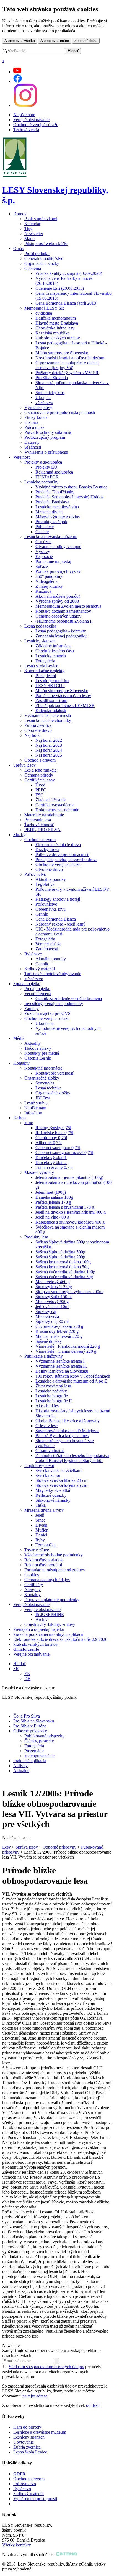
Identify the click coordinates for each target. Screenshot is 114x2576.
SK (16, 1669)
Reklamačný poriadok (44, 1560)
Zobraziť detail (86, 41)
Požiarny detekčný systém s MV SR (67, 373)
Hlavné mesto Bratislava (57, 323)
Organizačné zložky (42, 263)
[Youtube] (17, 72)
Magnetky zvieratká (53, 1490)
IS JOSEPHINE (50, 1614)
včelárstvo (44, 402)
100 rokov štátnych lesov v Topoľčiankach (73, 1376)
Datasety (32, 442)
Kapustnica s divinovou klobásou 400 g (70, 1222)
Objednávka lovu (50, 909)
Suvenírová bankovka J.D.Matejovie (67, 1431)
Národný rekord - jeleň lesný (60, 924)
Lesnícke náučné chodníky (48, 720)
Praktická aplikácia (30, 1761)
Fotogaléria (45, 661)
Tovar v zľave (37, 1550)
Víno (29, 1123)
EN (27, 1674)
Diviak (41, 1525)
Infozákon (33, 1113)
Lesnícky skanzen (40, 641)
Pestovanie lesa (38, 820)
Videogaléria (46, 581)
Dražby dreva (47, 850)
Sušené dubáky (49, 1341)
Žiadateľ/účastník (51, 800)
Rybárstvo (33, 954)
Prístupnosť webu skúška (46, 244)
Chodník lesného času (55, 651)
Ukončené (44, 1023)
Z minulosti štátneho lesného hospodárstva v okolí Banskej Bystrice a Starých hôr (72, 1458)
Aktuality (33, 1043)
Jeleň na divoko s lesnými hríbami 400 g (71, 1212)
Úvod (40, 785)
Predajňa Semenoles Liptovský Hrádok (70, 497)
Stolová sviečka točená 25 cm (61, 1485)
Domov (20, 214)
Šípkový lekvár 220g (54, 1287)
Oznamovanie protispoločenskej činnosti (60, 412)
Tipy (28, 229)
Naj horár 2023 (49, 745)
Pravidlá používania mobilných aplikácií (48, 1634)
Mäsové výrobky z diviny (58, 517)
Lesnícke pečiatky (51, 1391)
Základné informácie (53, 646)
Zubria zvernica (38, 725)
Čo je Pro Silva (27, 1716)
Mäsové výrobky (39, 1172)
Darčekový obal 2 (51, 1162)
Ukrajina (43, 398)
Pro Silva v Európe (30, 1726)
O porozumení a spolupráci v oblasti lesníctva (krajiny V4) (67, 365)
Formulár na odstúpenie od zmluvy (55, 1570)
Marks (30, 239)
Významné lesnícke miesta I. (60, 1361)
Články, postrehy (39, 1741)
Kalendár (32, 224)
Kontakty (21, 1063)
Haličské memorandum (56, 318)
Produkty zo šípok (51, 522)
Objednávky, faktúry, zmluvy (50, 1624)
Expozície (44, 556)
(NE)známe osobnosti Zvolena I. (64, 621)
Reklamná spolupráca (54, 472)
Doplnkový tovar (39, 1465)
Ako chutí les (47, 1406)
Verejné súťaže (48, 944)
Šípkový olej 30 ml (52, 1321)
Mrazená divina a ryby (44, 1510)
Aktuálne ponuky (51, 879)
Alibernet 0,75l (49, 1143)
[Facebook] (18, 81)
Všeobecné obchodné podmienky (54, 1555)
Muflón (42, 1530)
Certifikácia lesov (40, 780)
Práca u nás (34, 427)
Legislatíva (45, 884)
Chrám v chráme (50, 1451)
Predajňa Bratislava (52, 502)
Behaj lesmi (46, 676)
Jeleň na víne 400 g (52, 1217)
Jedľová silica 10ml (52, 1306)
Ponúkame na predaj (53, 561)
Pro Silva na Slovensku (34, 1721)
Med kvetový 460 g (53, 1282)
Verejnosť (22, 457)
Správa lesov (24, 765)
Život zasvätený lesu (53, 1386)
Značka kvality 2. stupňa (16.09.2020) (69, 273)
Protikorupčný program (45, 437)
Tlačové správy (38, 1048)
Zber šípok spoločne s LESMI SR (65, 705)
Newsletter (34, 234)
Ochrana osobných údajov (58, 616)
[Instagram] (25, 105)
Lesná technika (49, 1088)
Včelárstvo (34, 979)
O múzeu (43, 542)
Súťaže (42, 566)
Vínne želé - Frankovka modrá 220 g (68, 1346)
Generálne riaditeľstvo (44, 258)
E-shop (20, 1118)
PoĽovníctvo (25, 2484)
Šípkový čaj (46, 1311)
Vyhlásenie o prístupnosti (46, 452)
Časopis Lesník (38, 1058)
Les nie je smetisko (52, 681)
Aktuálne (21, 1771)
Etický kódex (36, 417)
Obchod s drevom (40, 760)
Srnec (40, 1520)
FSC (39, 795)
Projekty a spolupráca (43, 462)
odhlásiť (93, 2405)
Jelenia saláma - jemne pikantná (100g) (69, 1177)
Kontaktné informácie (43, 1068)
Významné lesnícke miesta (48, 715)
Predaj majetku (37, 989)
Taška (41, 1505)
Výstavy (43, 551)
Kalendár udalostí (51, 710)
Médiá (19, 1038)
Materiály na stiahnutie (44, 815)
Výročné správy (38, 407)
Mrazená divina (49, 512)
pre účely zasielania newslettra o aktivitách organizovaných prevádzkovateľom (52, 2372)
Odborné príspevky (30, 1731)
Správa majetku (27, 984)
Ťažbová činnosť (39, 825)
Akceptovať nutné (55, 41)
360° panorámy (49, 576)
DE (27, 1678)
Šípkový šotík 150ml (54, 1297)
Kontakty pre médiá (42, 1053)
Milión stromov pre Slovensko (62, 353)
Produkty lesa (36, 1237)
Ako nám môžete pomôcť (58, 596)
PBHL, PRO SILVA (42, 830)
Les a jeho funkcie (40, 770)
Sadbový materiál (40, 969)
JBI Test (43, 1098)
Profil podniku (37, 253)
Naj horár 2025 (49, 755)
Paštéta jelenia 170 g (53, 1202)
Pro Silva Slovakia (52, 378)
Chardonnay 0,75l (51, 1138)
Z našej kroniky (49, 586)
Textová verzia (26, 130)
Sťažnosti (33, 447)
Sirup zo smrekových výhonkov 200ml (69, 1292)
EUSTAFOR (47, 477)
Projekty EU (46, 467)
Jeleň (40, 1515)
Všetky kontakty (17, 2545)
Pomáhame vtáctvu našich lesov (63, 696)
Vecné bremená (38, 994)
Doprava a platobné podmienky (52, 1600)
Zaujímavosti (47, 949)
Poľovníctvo (35, 874)
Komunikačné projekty (44, 671)
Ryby (40, 1540)
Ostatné (42, 532)
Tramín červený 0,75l (54, 1167)
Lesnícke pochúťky (41, 482)
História (31, 422)
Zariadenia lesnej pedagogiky (61, 636)
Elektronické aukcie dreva (58, 845)
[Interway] (67, 2555)
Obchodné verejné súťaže (36, 125)
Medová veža (47, 1316)
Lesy (7, 1847)
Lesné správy (36, 1103)
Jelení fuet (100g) (51, 1192)
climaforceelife (26, 1649)
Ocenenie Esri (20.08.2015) (60, 288)
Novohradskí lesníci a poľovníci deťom (70, 358)
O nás (18, 248)
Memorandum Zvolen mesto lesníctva (68, 606)
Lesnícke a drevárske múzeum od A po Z (71, 1381)
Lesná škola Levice (41, 666)
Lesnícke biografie (52, 1396)
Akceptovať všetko (20, 41)
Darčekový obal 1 (51, 1157)
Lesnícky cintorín (51, 656)
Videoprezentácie (39, 1756)
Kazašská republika (52, 333)
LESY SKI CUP (50, 686)
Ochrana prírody (39, 775)
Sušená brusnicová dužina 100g (63, 1262)
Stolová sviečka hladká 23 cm (61, 1480)
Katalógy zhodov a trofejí (58, 899)
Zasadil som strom (51, 701)
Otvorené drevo (38, 730)
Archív (42, 1619)
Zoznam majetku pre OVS (47, 1013)
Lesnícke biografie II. (54, 1401)
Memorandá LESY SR (44, 308)
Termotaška (46, 1545)
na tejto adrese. (35, 2396)
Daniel (41, 1535)
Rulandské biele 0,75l (54, 1133)
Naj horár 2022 (49, 740)
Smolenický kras (50, 393)
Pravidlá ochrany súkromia (48, 432)
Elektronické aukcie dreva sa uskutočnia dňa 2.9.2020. (61, 1639)
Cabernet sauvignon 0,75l (58, 1148)
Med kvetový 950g (52, 1302)
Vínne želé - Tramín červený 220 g (66, 1351)
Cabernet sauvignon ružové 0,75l (64, 1153)
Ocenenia (33, 268)
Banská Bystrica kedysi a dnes (62, 1436)
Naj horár (33, 735)
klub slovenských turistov (58, 338)
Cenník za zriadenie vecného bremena (69, 999)
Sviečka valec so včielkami (59, 1470)
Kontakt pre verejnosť (55, 1073)
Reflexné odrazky (51, 1495)
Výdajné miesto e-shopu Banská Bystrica (71, 487)
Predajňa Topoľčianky (55, 492)
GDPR (19, 2474)
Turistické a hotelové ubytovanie (53, 974)
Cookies (32, 1575)
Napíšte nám (24, 115)
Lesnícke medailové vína (57, 507)
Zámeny (32, 1008)
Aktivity (20, 1766)
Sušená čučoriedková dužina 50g (64, 1277)
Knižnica (43, 591)
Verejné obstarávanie (31, 120)
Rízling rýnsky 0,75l (53, 1128)
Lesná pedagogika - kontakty (61, 631)
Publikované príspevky (44, 1736)
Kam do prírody (27, 2427)
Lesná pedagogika (40, 626)
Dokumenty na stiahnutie (57, 810)
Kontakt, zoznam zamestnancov (63, 611)
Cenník (42, 914)
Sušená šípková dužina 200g (60, 1257)
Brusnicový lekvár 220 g (57, 1331)
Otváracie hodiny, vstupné (58, 547)
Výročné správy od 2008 (57, 601)
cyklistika (44, 313)
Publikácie (45, 527)
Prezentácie (34, 1751)
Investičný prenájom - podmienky (54, 1003)
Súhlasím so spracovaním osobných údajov (46, 2367)
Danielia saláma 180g (54, 1197)
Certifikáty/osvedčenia (55, 805)
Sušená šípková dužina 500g (60, 1252)
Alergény (33, 1590)
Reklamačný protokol (43, 1565)
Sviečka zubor (48, 1475)
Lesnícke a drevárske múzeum (51, 537)
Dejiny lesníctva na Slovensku (62, 1371)
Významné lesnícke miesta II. (61, 1366)
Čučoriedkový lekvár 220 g (59, 1326)
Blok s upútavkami (41, 219)
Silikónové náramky (53, 1500)
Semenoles (45, 1083)
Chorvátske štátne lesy (55, 328)
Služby (19, 835)
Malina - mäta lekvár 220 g (59, 1336)
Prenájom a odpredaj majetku (39, 1629)
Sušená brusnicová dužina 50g (62, 1267)
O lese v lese (46, 1426)
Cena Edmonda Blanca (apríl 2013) (66, 303)
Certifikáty (34, 1585)
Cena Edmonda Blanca (56, 919)
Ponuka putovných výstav (58, 571)
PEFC (41, 790)
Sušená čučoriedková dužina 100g (65, 1272)
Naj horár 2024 (49, 750)
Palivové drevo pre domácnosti (62, 854)
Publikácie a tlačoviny (44, 1356)
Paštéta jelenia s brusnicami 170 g (65, 1207)
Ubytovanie (24, 2442)
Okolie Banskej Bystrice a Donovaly (68, 1421)
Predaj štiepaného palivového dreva (66, 859)
